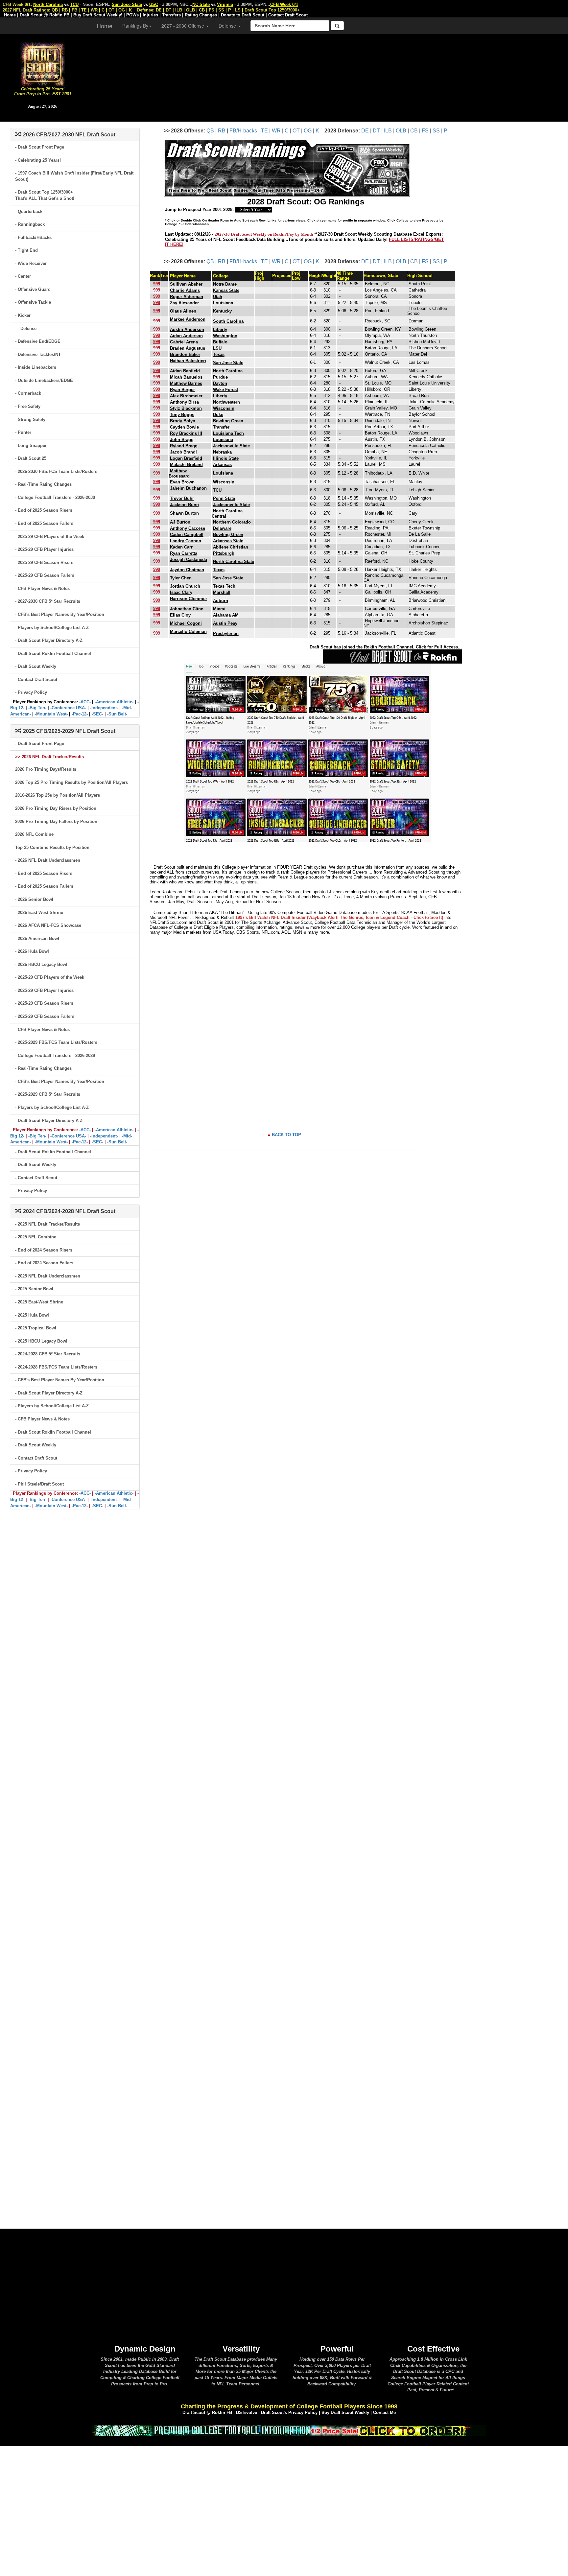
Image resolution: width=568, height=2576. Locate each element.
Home (105, 26)
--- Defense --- (28, 328)
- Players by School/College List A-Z (52, 628)
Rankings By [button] (135, 26)
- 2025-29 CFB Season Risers (44, 562)
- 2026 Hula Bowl (32, 951)
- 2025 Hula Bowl (32, 1315)
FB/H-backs (243, 131)
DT (376, 131)
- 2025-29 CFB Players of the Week (50, 537)
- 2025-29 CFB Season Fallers (45, 575)
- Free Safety (28, 406)
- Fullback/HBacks (33, 237)
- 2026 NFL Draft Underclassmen (48, 860)
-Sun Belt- (117, 714)
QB (210, 131)
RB (222, 131)
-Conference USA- (68, 708)
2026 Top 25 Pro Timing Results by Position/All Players (71, 782)
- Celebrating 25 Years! (38, 160)
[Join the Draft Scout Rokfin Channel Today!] (392, 656)
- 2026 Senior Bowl (34, 899)
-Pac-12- (80, 714)
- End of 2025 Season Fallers (44, 523)
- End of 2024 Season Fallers (44, 1263)
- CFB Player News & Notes (42, 588)
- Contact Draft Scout (36, 679)
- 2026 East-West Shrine (39, 913)
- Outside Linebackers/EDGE (44, 380)
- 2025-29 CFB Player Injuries (44, 549)
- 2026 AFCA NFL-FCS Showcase (48, 925)
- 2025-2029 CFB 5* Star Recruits (48, 1094)
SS (436, 131)
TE (264, 131)
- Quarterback (29, 211)
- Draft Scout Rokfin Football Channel (53, 654)
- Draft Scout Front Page (40, 147)
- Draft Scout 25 (31, 458)
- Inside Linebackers (36, 367)
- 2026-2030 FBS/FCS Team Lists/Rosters (56, 471)
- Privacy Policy (31, 692)
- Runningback (30, 224)
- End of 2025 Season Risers (44, 510)
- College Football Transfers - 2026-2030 (55, 497)
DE (365, 131)
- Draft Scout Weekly (36, 666)
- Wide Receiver (31, 263)
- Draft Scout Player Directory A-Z (49, 640)
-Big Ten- (37, 708)
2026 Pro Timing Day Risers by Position (56, 808)
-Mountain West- (51, 714)
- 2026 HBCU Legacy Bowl (41, 964)
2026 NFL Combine (34, 834)
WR (276, 131)
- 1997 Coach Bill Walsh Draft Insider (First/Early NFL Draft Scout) (74, 176)
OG (308, 131)
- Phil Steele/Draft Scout (39, 1484)
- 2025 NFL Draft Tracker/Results (47, 1224)
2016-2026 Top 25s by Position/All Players (58, 795)
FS (425, 131)
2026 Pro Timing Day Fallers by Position (56, 821)
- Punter (23, 432)
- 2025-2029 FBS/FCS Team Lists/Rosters (56, 1042)
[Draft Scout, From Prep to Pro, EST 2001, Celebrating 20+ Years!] (43, 64)
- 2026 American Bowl (37, 938)
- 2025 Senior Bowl (34, 1289)
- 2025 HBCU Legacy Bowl (41, 1341)
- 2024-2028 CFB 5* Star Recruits (48, 1354)
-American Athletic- (114, 702)
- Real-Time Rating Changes (43, 484)
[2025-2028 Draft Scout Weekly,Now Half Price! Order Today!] (289, 2430)
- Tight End (26, 250)
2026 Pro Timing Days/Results (46, 769)
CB (414, 131)
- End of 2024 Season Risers (44, 1250)
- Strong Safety (30, 420)
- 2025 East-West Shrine (39, 1302)
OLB (401, 131)
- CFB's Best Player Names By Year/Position (60, 614)
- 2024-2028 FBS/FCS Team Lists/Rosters (56, 1367)
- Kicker (23, 315)
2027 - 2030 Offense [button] (183, 26)
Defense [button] (228, 26)
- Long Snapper (31, 445)
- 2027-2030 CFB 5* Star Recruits (48, 601)
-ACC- (85, 702)
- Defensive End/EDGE (38, 341)
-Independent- (104, 708)
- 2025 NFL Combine (36, 1237)
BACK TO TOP (286, 1135)
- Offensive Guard (33, 289)
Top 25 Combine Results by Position (52, 847)
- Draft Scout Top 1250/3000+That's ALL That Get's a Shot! (45, 195)
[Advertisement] (327, 76)
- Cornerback (28, 393)
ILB (388, 131)
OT (296, 131)
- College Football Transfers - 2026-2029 (55, 1055)
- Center (23, 276)
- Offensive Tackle (33, 302)
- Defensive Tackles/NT (38, 354)
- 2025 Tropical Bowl (36, 1328)
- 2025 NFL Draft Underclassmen (48, 1276)
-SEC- (97, 714)
